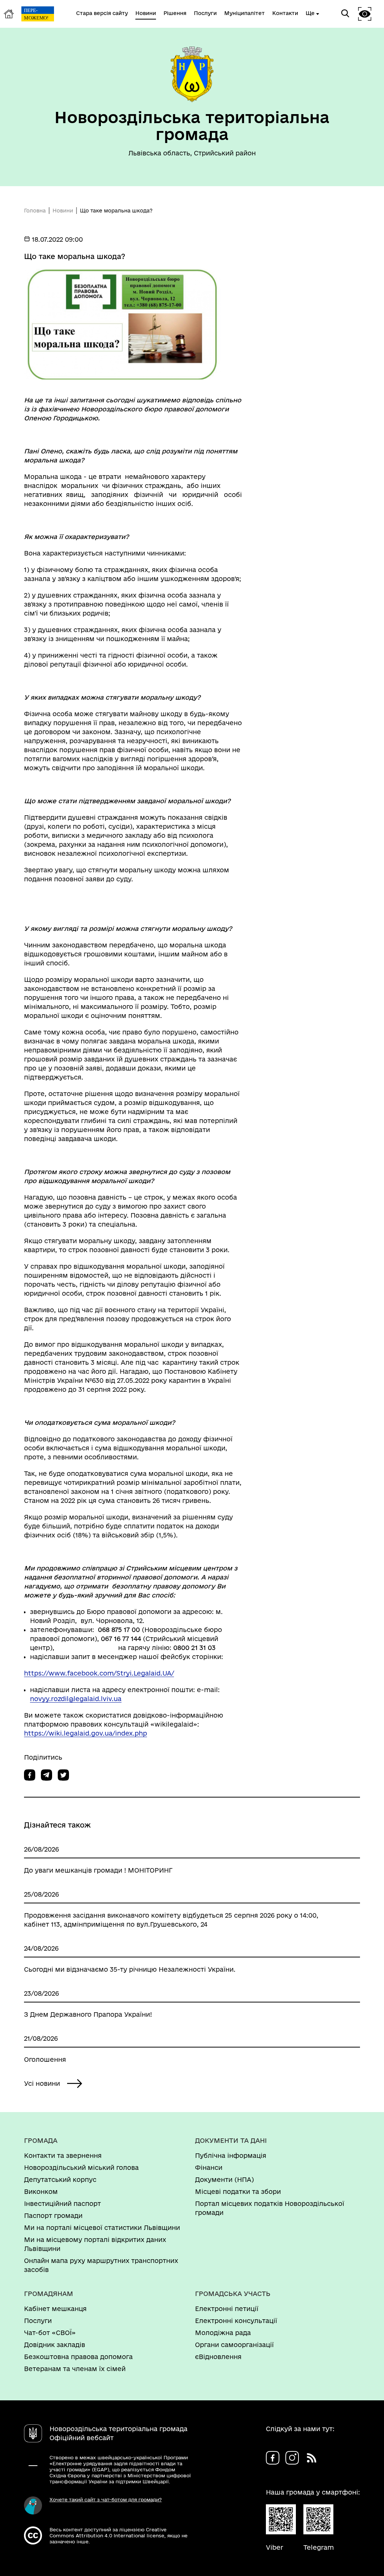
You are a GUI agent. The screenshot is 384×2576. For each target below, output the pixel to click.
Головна (35, 211)
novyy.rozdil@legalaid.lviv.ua (76, 1699)
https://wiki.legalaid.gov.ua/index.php (85, 1733)
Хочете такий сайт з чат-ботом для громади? (106, 2499)
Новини (63, 211)
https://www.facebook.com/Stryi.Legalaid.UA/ (99, 1673)
